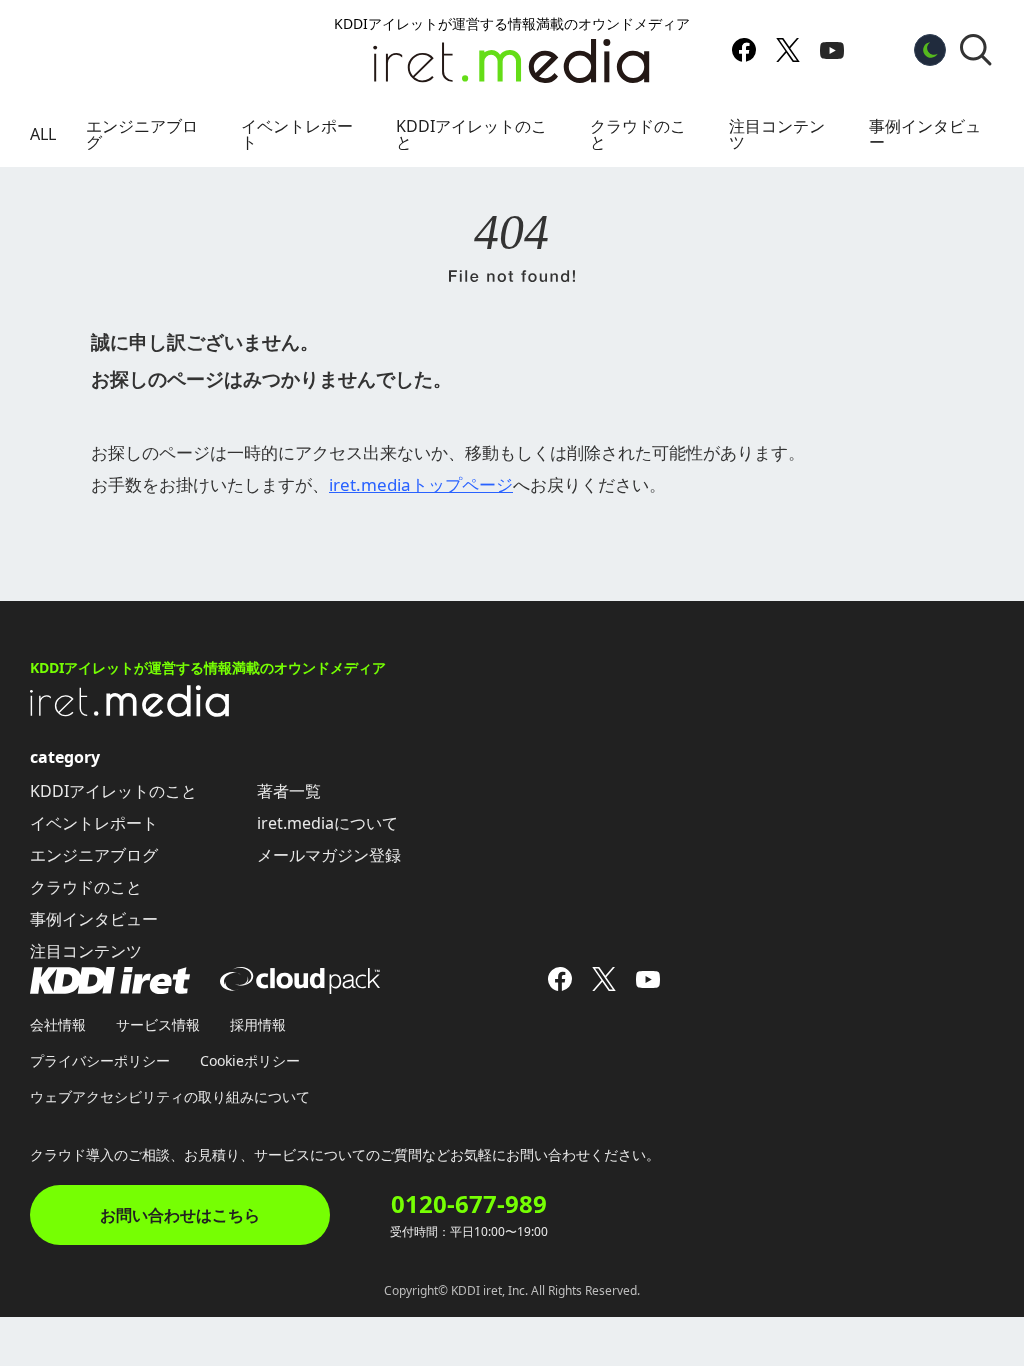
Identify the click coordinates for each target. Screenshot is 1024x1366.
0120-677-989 (469, 1204)
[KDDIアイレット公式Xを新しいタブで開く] (788, 50)
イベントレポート (297, 134)
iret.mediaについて (327, 823)
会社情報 (58, 1024)
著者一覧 (289, 791)
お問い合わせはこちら (180, 1215)
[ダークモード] (930, 50)
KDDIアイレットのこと (471, 134)
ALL (43, 134)
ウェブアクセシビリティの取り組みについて (170, 1096)
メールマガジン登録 (329, 855)
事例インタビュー (925, 134)
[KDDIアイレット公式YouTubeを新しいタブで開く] (832, 50)
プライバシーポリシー (100, 1060)
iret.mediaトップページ (421, 484)
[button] (976, 50)
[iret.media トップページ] (130, 711)
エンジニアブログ (142, 134)
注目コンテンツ (777, 134)
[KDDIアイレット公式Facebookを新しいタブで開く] (744, 50)
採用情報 (258, 1024)
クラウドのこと (638, 134)
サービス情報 (158, 1024)
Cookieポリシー (250, 1060)
